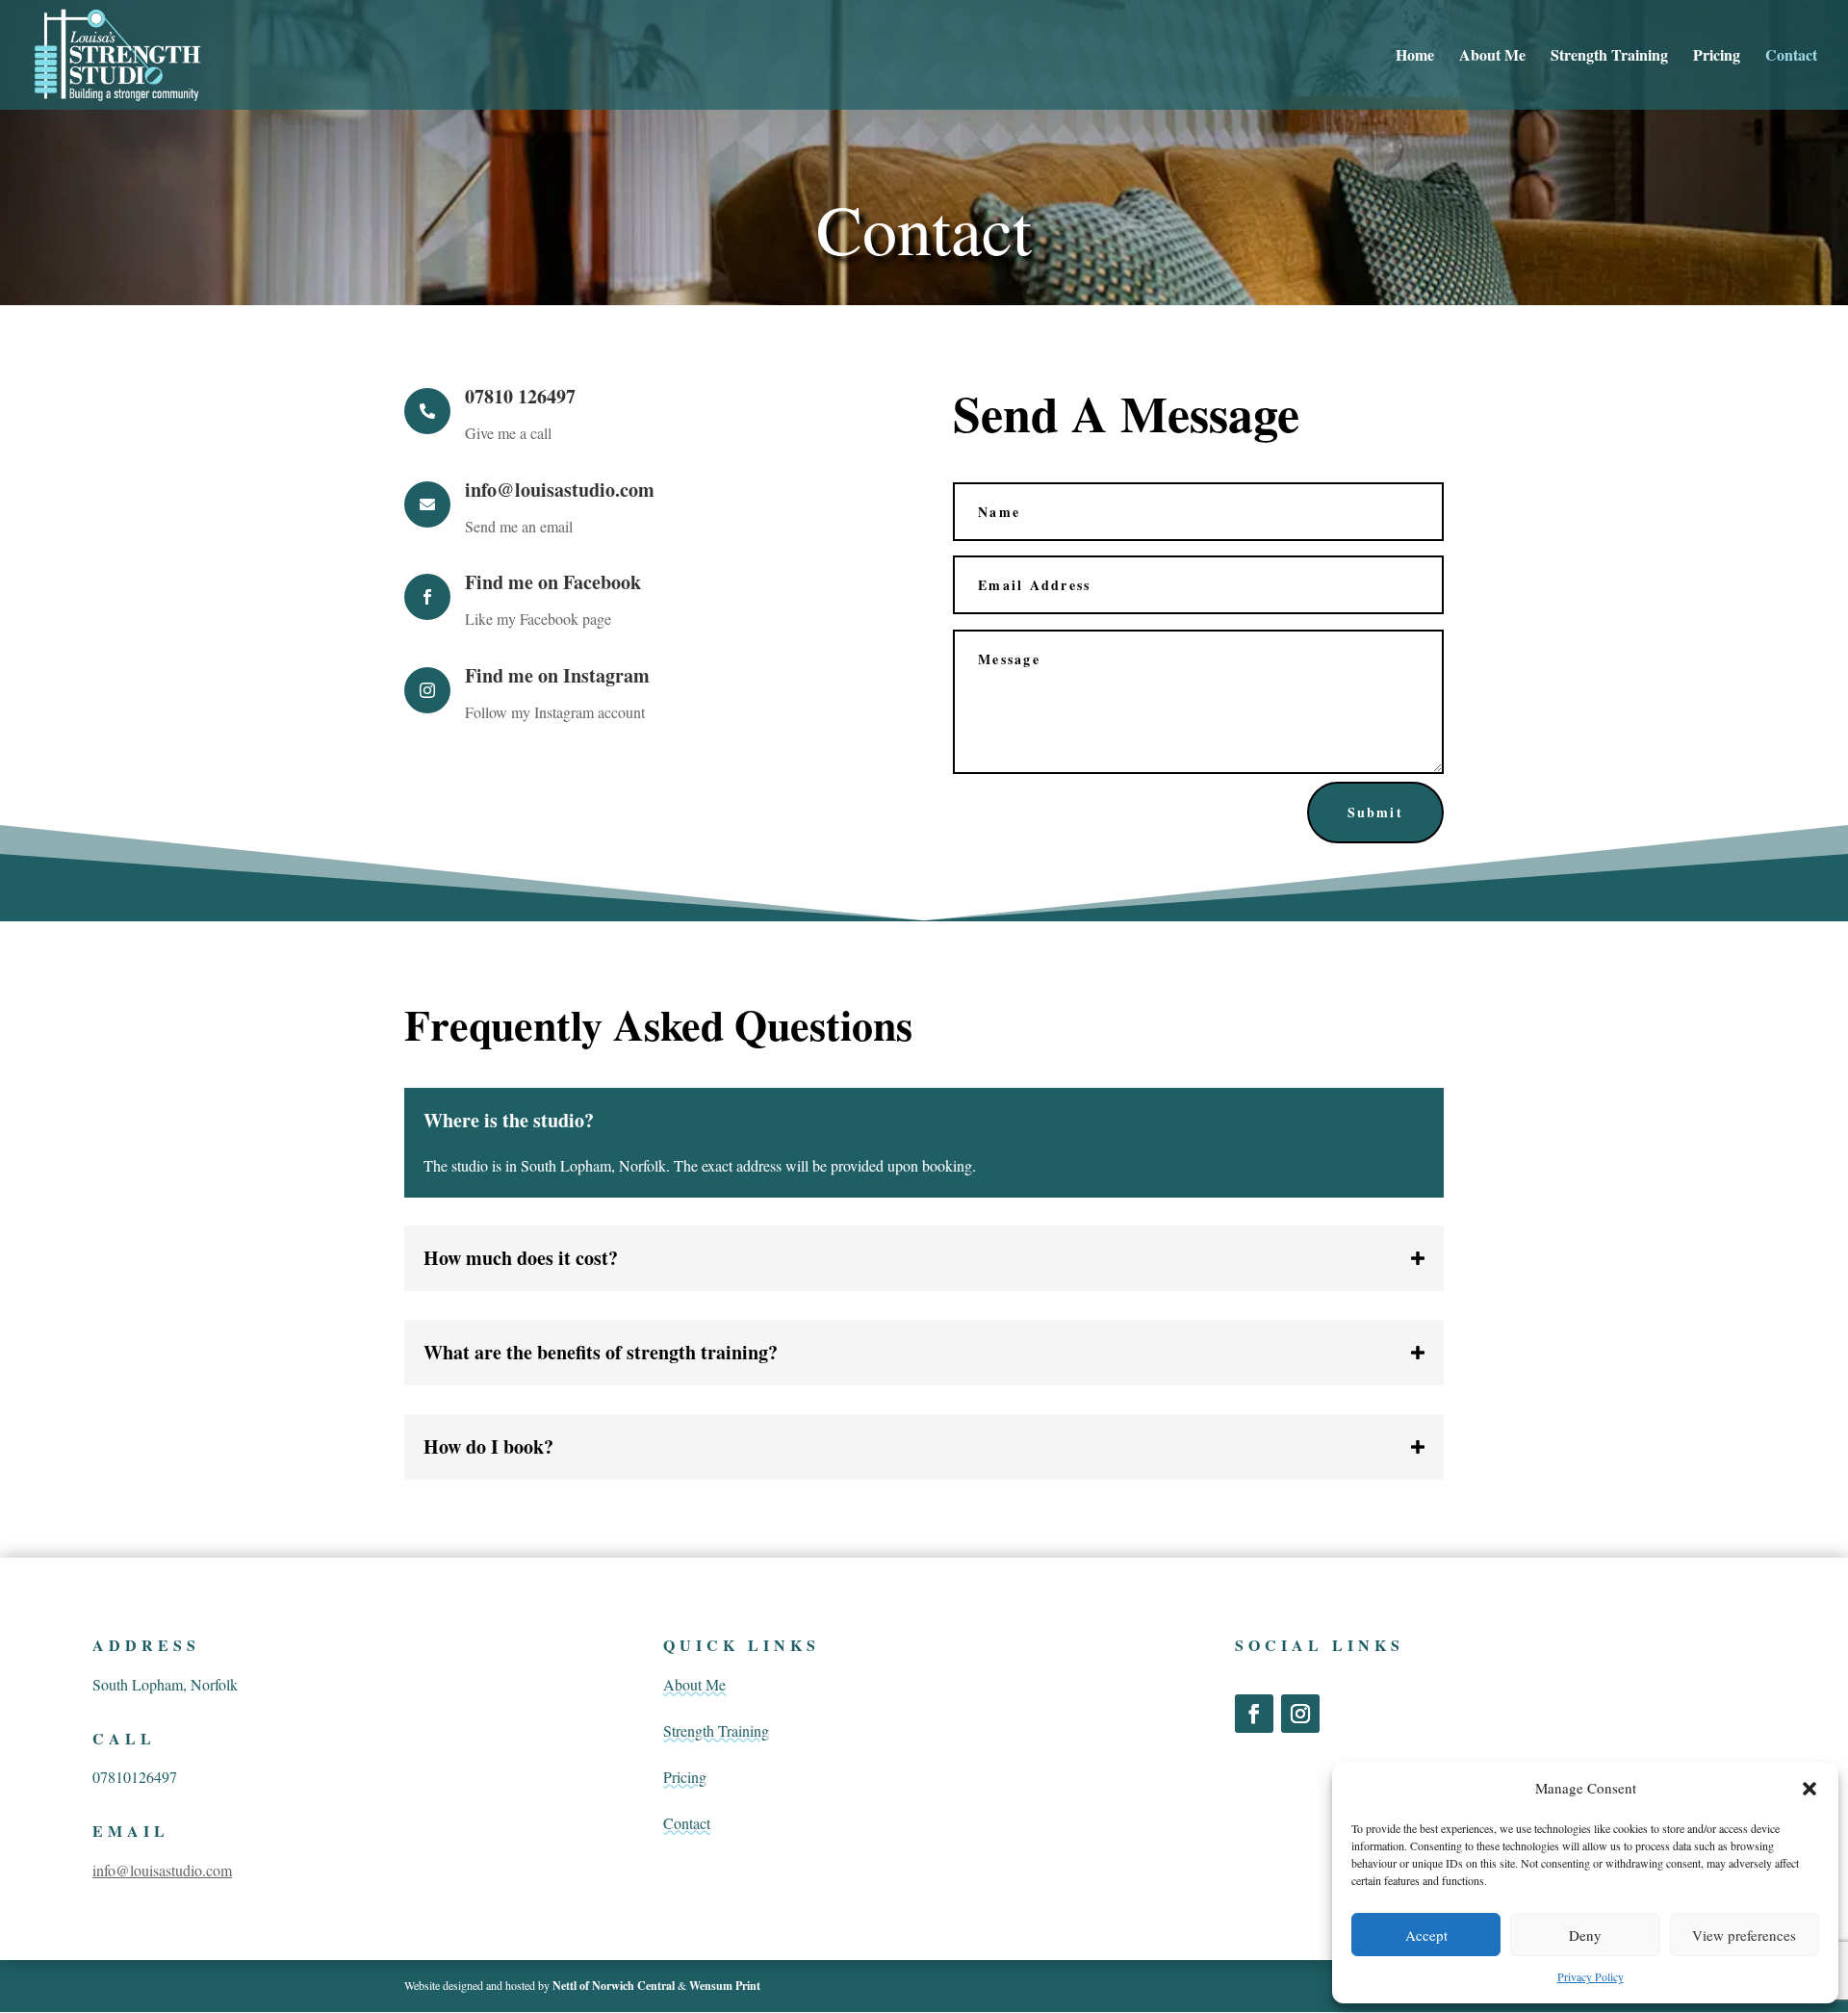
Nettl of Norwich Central (615, 1986)
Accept (1426, 1935)
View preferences (1744, 1935)
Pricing (1717, 57)
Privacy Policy (1591, 1976)
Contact (1791, 57)
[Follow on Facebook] (1254, 1714)
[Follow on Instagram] (1300, 1714)
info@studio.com (162, 1870)
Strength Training (1609, 57)
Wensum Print (725, 1986)
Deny (1585, 1935)
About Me (1492, 57)
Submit (1375, 812)
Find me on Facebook (553, 582)
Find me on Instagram (557, 675)
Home (1415, 57)
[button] (1809, 1789)
